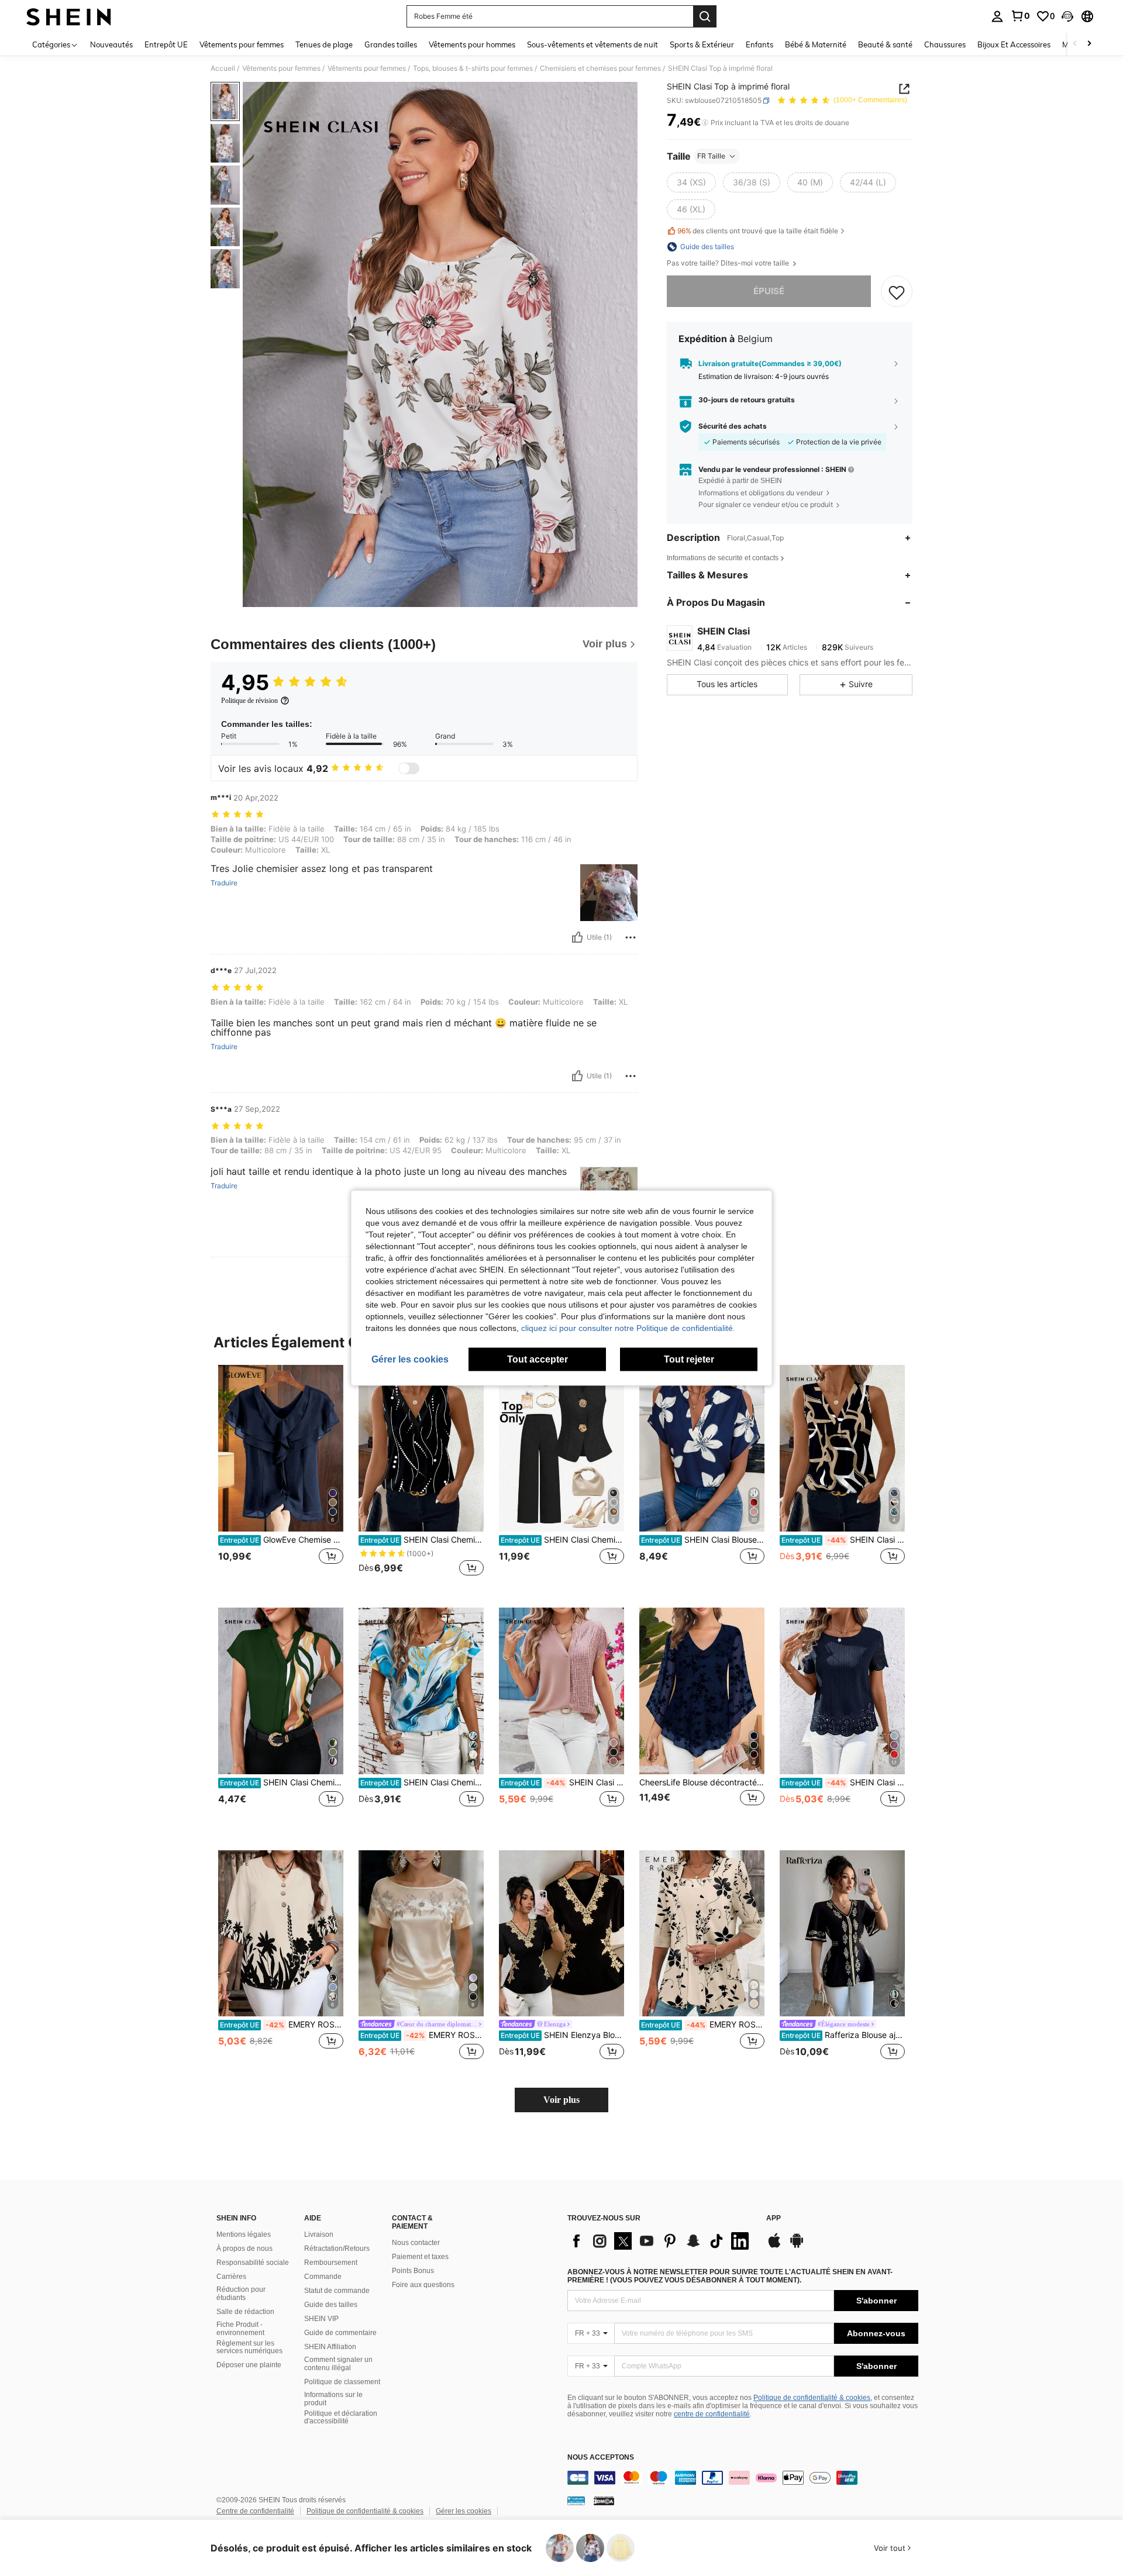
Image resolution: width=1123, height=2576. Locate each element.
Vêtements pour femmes (281, 68)
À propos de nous (244, 2249)
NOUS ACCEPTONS (601, 2458)
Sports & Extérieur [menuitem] (702, 44)
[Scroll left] (1075, 44)
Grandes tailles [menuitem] (391, 44)
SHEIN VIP (321, 2319)
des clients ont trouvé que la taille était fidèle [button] (758, 231)
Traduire (224, 883)
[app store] (774, 2246)
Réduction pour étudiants (241, 2294)
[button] (1067, 16)
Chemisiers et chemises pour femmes (600, 68)
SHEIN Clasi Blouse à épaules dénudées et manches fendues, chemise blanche (703, 1540)
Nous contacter (416, 2243)
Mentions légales (244, 2234)
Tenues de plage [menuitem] (324, 44)
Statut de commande (337, 2291)
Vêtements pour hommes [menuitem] (472, 44)
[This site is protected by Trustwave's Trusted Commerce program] (576, 2500)
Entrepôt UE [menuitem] (166, 44)
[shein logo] (69, 16)
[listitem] (281, 1477)
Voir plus (561, 2100)
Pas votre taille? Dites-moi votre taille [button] (729, 263)
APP (774, 2218)
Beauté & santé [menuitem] (885, 44)
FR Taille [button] (711, 156)
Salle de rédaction (245, 2312)
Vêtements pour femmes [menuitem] (242, 44)
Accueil (223, 68)
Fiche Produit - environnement (240, 2329)
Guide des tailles (331, 2305)
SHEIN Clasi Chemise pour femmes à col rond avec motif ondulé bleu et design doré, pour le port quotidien (422, 1782)
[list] (661, 2241)
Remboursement (331, 2263)
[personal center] (997, 16)
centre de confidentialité (712, 2414)
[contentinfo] (743, 2478)
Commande (323, 2277)
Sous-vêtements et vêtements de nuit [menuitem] (592, 44)
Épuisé (769, 292)
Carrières (231, 2277)
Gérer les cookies (464, 2511)
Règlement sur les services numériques (249, 2347)
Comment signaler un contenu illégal (338, 2364)
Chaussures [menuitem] (945, 44)
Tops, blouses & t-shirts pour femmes (473, 68)
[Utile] (577, 937)
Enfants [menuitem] (759, 44)
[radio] (691, 182)
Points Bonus (413, 2271)
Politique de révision (249, 701)
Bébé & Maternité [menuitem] (816, 44)
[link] (1020, 16)
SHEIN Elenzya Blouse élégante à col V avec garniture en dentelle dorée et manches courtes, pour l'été (562, 2035)
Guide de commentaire (340, 2333)
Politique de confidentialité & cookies (812, 2398)
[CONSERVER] (897, 292)
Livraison (319, 2234)
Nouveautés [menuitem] (111, 44)
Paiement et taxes (420, 2257)
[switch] (409, 768)
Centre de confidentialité (255, 2511)
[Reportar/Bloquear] (631, 937)
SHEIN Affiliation (330, 2347)
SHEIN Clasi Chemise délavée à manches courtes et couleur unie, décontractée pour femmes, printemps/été (843, 1782)
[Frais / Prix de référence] (705, 123)
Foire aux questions (423, 2285)
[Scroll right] (1089, 44)
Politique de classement (342, 2382)
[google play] (797, 2246)
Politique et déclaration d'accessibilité (341, 2418)
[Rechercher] (705, 16)
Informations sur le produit (333, 2399)
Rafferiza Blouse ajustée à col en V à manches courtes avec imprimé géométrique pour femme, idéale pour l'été (843, 2035)
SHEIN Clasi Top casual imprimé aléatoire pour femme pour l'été (843, 1540)
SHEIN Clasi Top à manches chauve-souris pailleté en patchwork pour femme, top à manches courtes (562, 1782)
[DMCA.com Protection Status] (604, 2500)
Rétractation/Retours (337, 2249)
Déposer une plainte (249, 2365)
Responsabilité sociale (253, 2263)
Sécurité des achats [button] (733, 426)
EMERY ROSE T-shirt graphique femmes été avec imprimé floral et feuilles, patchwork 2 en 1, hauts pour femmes (703, 2025)
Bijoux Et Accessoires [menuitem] (1014, 44)
